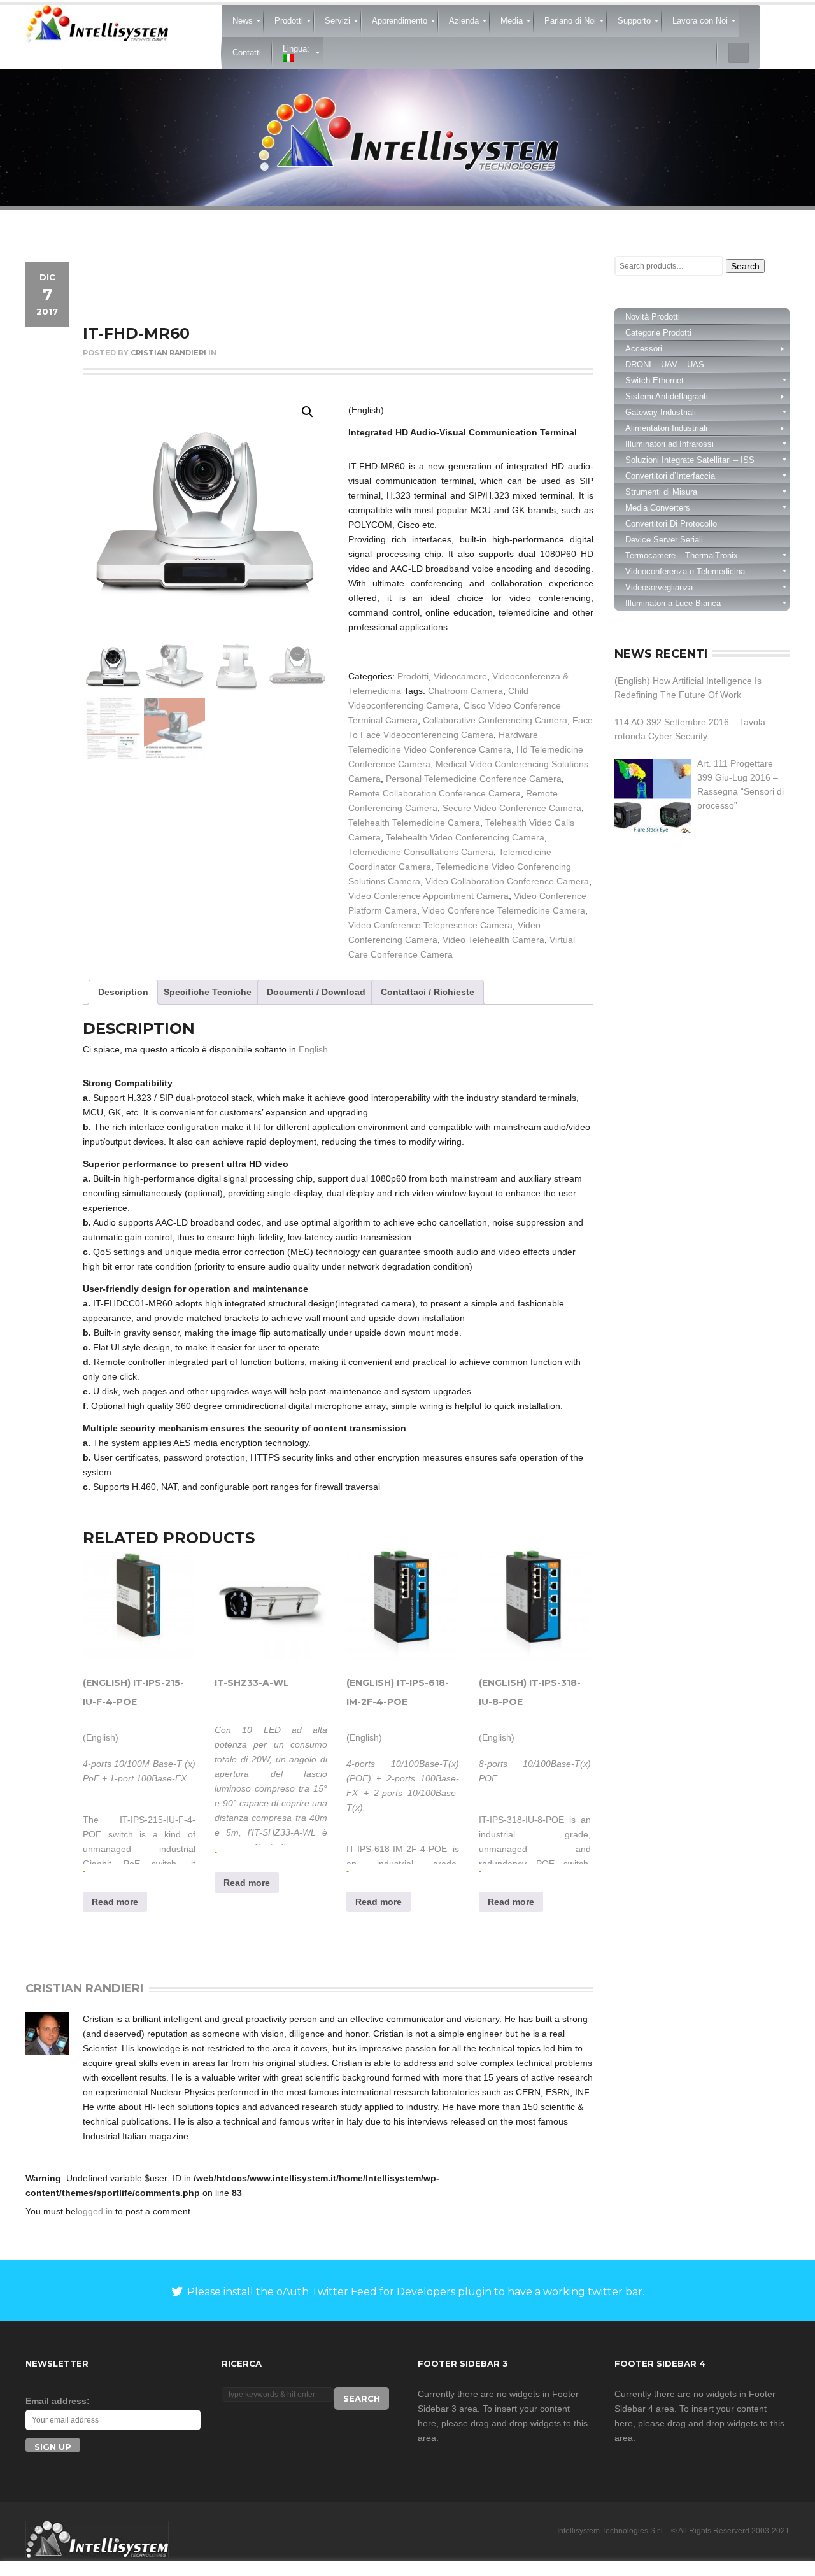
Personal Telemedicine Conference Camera (474, 779)
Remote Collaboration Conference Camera (435, 793)
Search (745, 266)
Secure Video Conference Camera (512, 808)
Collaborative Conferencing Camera (495, 720)
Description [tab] (123, 992)
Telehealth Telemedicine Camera (414, 823)
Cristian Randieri (168, 353)
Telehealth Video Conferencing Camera (465, 837)
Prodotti (413, 676)
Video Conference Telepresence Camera (430, 925)
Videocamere (460, 676)
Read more (115, 1902)
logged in (94, 2211)
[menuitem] (243, 21)
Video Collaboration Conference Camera (507, 881)
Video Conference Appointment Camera (429, 896)
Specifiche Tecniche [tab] (208, 992)
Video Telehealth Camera (493, 940)
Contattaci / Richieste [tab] (428, 992)
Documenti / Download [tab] (316, 992)
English (313, 1049)
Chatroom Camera (465, 691)
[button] (308, 412)
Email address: (58, 2401)
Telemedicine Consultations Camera (421, 852)
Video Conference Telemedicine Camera (504, 910)
